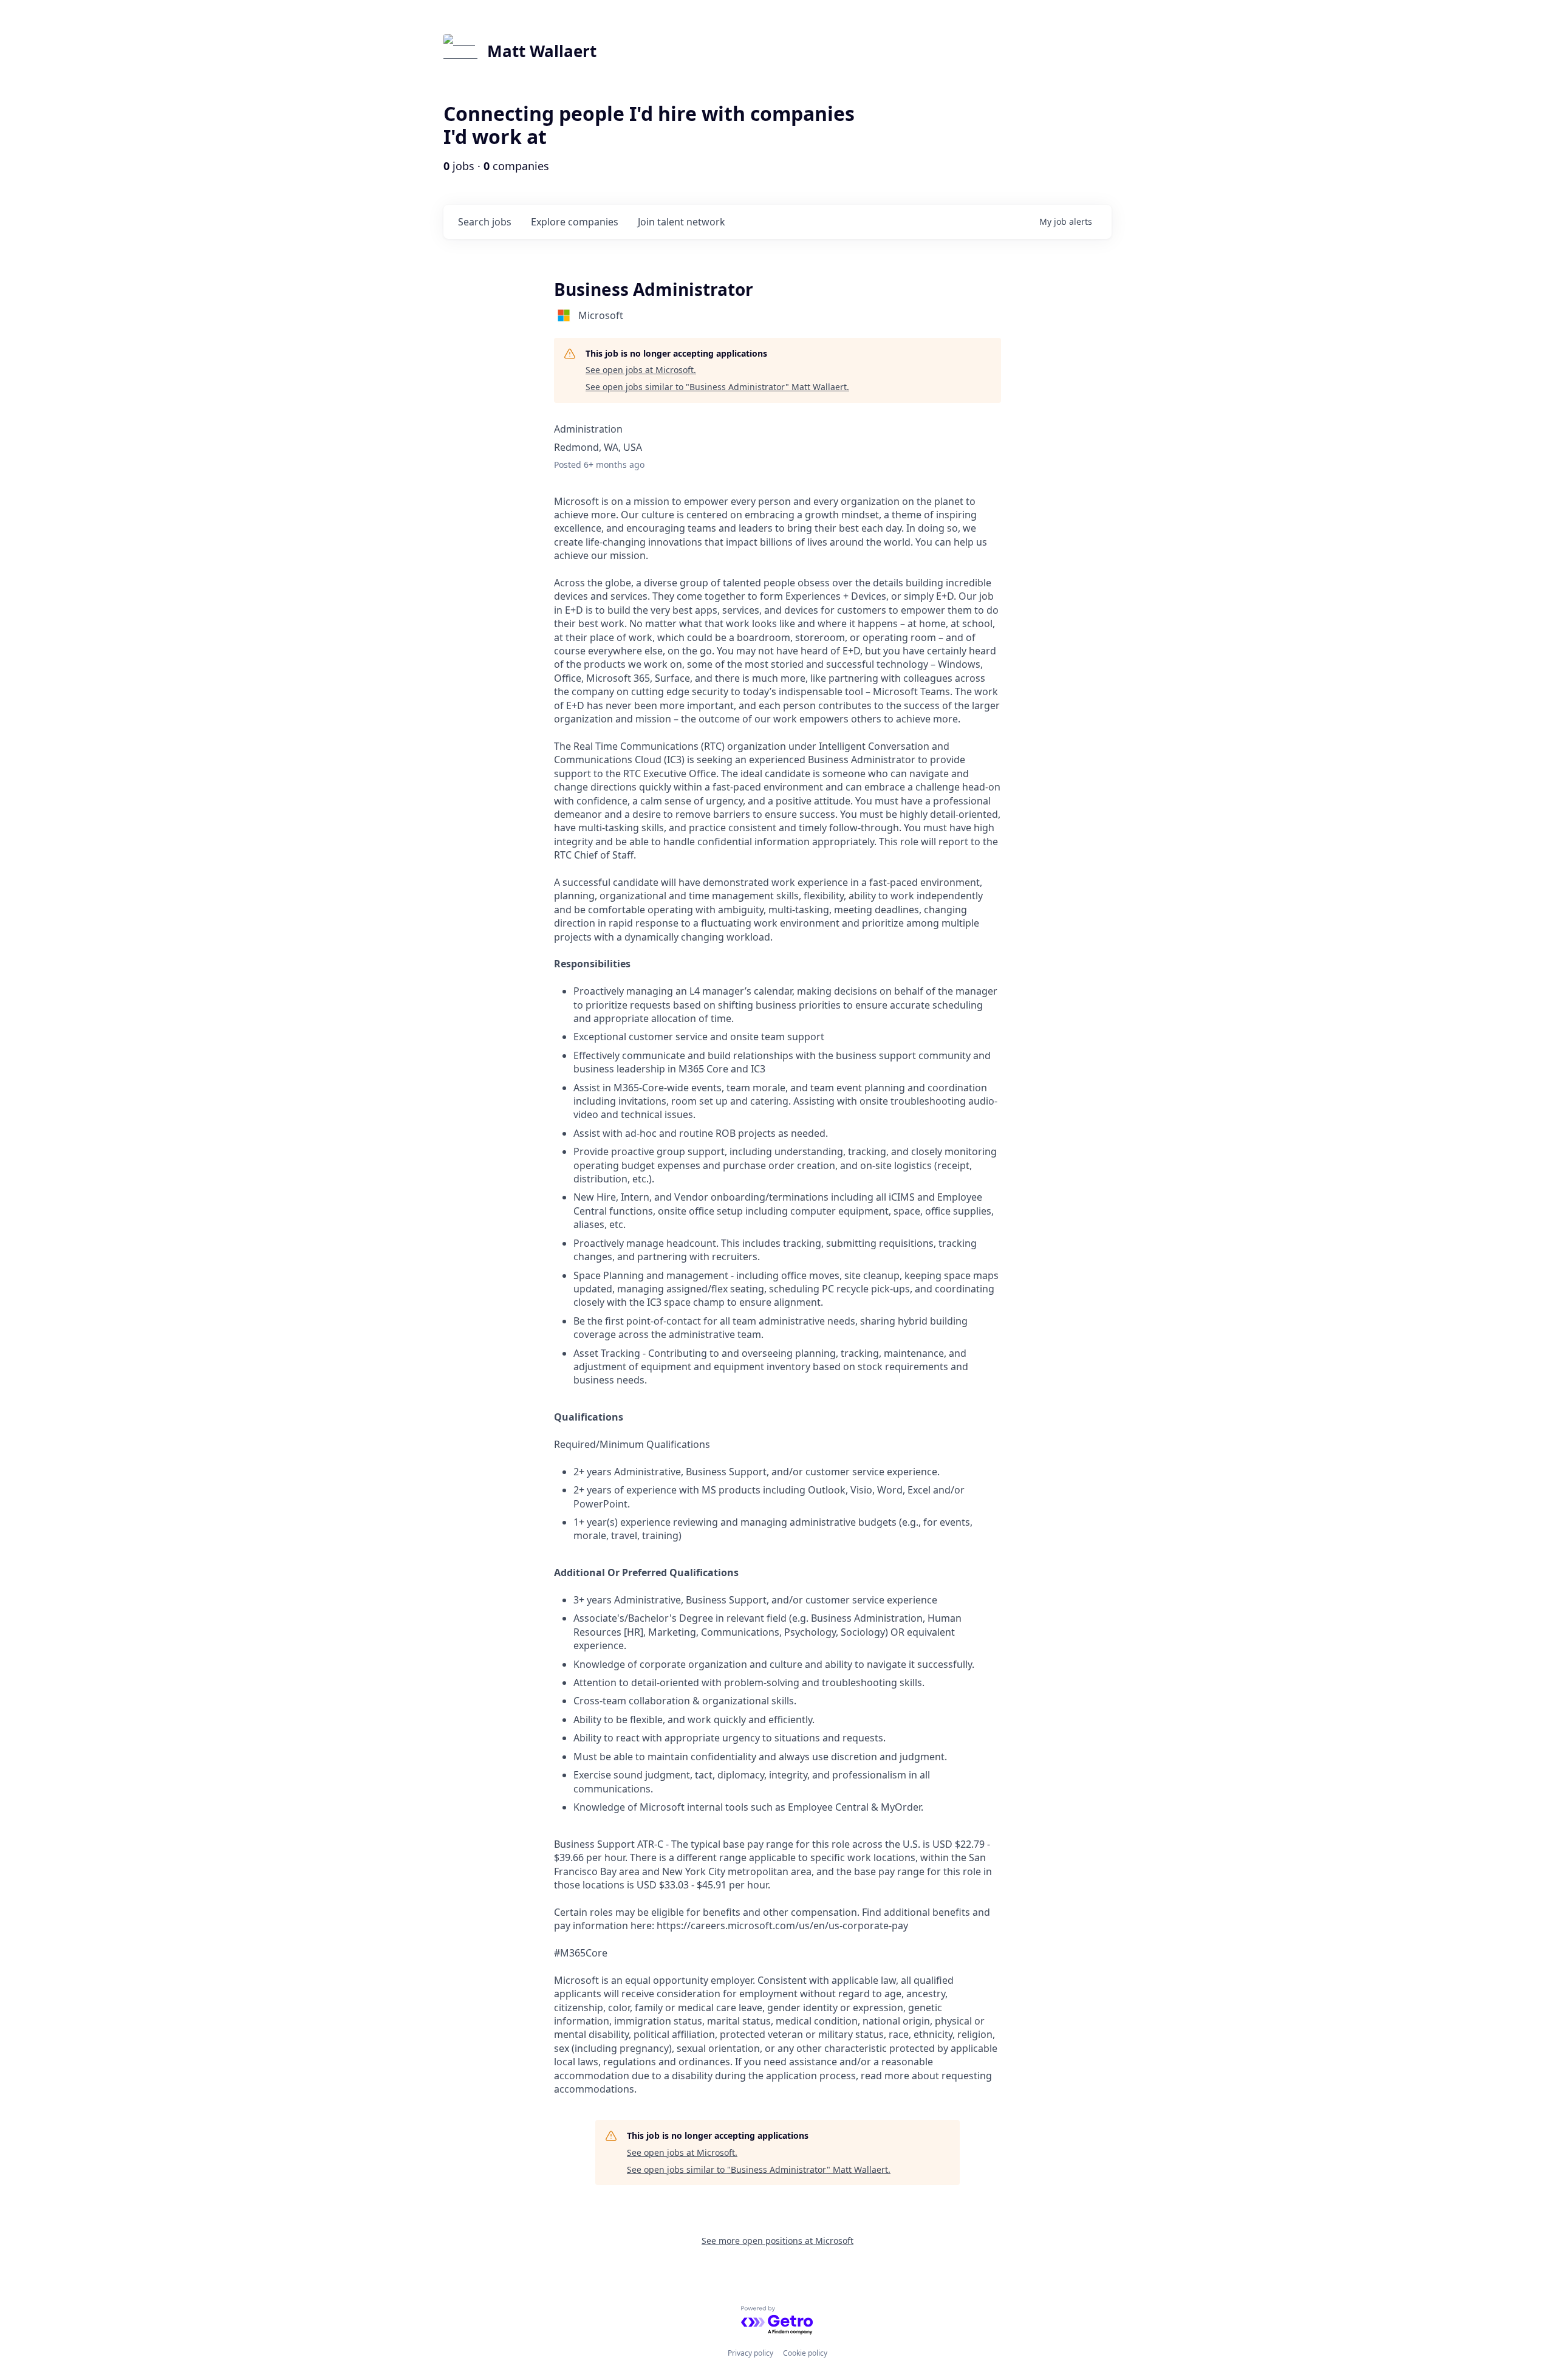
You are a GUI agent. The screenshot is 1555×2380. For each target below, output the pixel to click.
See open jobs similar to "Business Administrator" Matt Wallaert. (717, 387)
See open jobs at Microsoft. (641, 370)
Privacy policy (750, 2353)
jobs (485, 222)
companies (575, 222)
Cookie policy (805, 2353)
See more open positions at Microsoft (777, 2241)
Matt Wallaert (542, 51)
